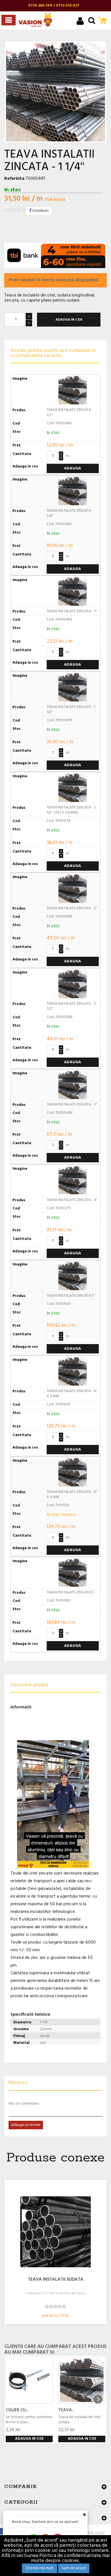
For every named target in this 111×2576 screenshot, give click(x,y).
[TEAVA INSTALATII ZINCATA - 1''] (82, 2380)
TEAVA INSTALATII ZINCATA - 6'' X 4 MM (72, 1394)
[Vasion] (35, 20)
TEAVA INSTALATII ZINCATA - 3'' (72, 1105)
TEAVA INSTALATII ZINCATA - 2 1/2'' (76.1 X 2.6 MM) (71, 810)
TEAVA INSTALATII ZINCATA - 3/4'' (70, 513)
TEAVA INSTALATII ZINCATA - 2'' (72, 908)
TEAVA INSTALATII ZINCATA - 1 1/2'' (71, 710)
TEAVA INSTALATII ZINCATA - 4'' (72, 1200)
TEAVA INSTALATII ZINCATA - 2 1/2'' (71, 1006)
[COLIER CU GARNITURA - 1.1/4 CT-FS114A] (29, 2380)
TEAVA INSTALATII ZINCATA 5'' (71, 1296)
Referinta (14, 179)
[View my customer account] (80, 22)
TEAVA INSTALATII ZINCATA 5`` (72, 1592)
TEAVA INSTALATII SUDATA (56, 2280)
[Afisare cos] (104, 21)
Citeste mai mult (40, 2568)
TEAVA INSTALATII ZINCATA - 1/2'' (70, 412)
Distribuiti (40, 211)
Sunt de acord (74, 2568)
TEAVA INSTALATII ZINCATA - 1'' (72, 611)
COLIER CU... (17, 2410)
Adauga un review (26, 2125)
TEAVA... (66, 2410)
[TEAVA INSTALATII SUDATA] (55, 2232)
